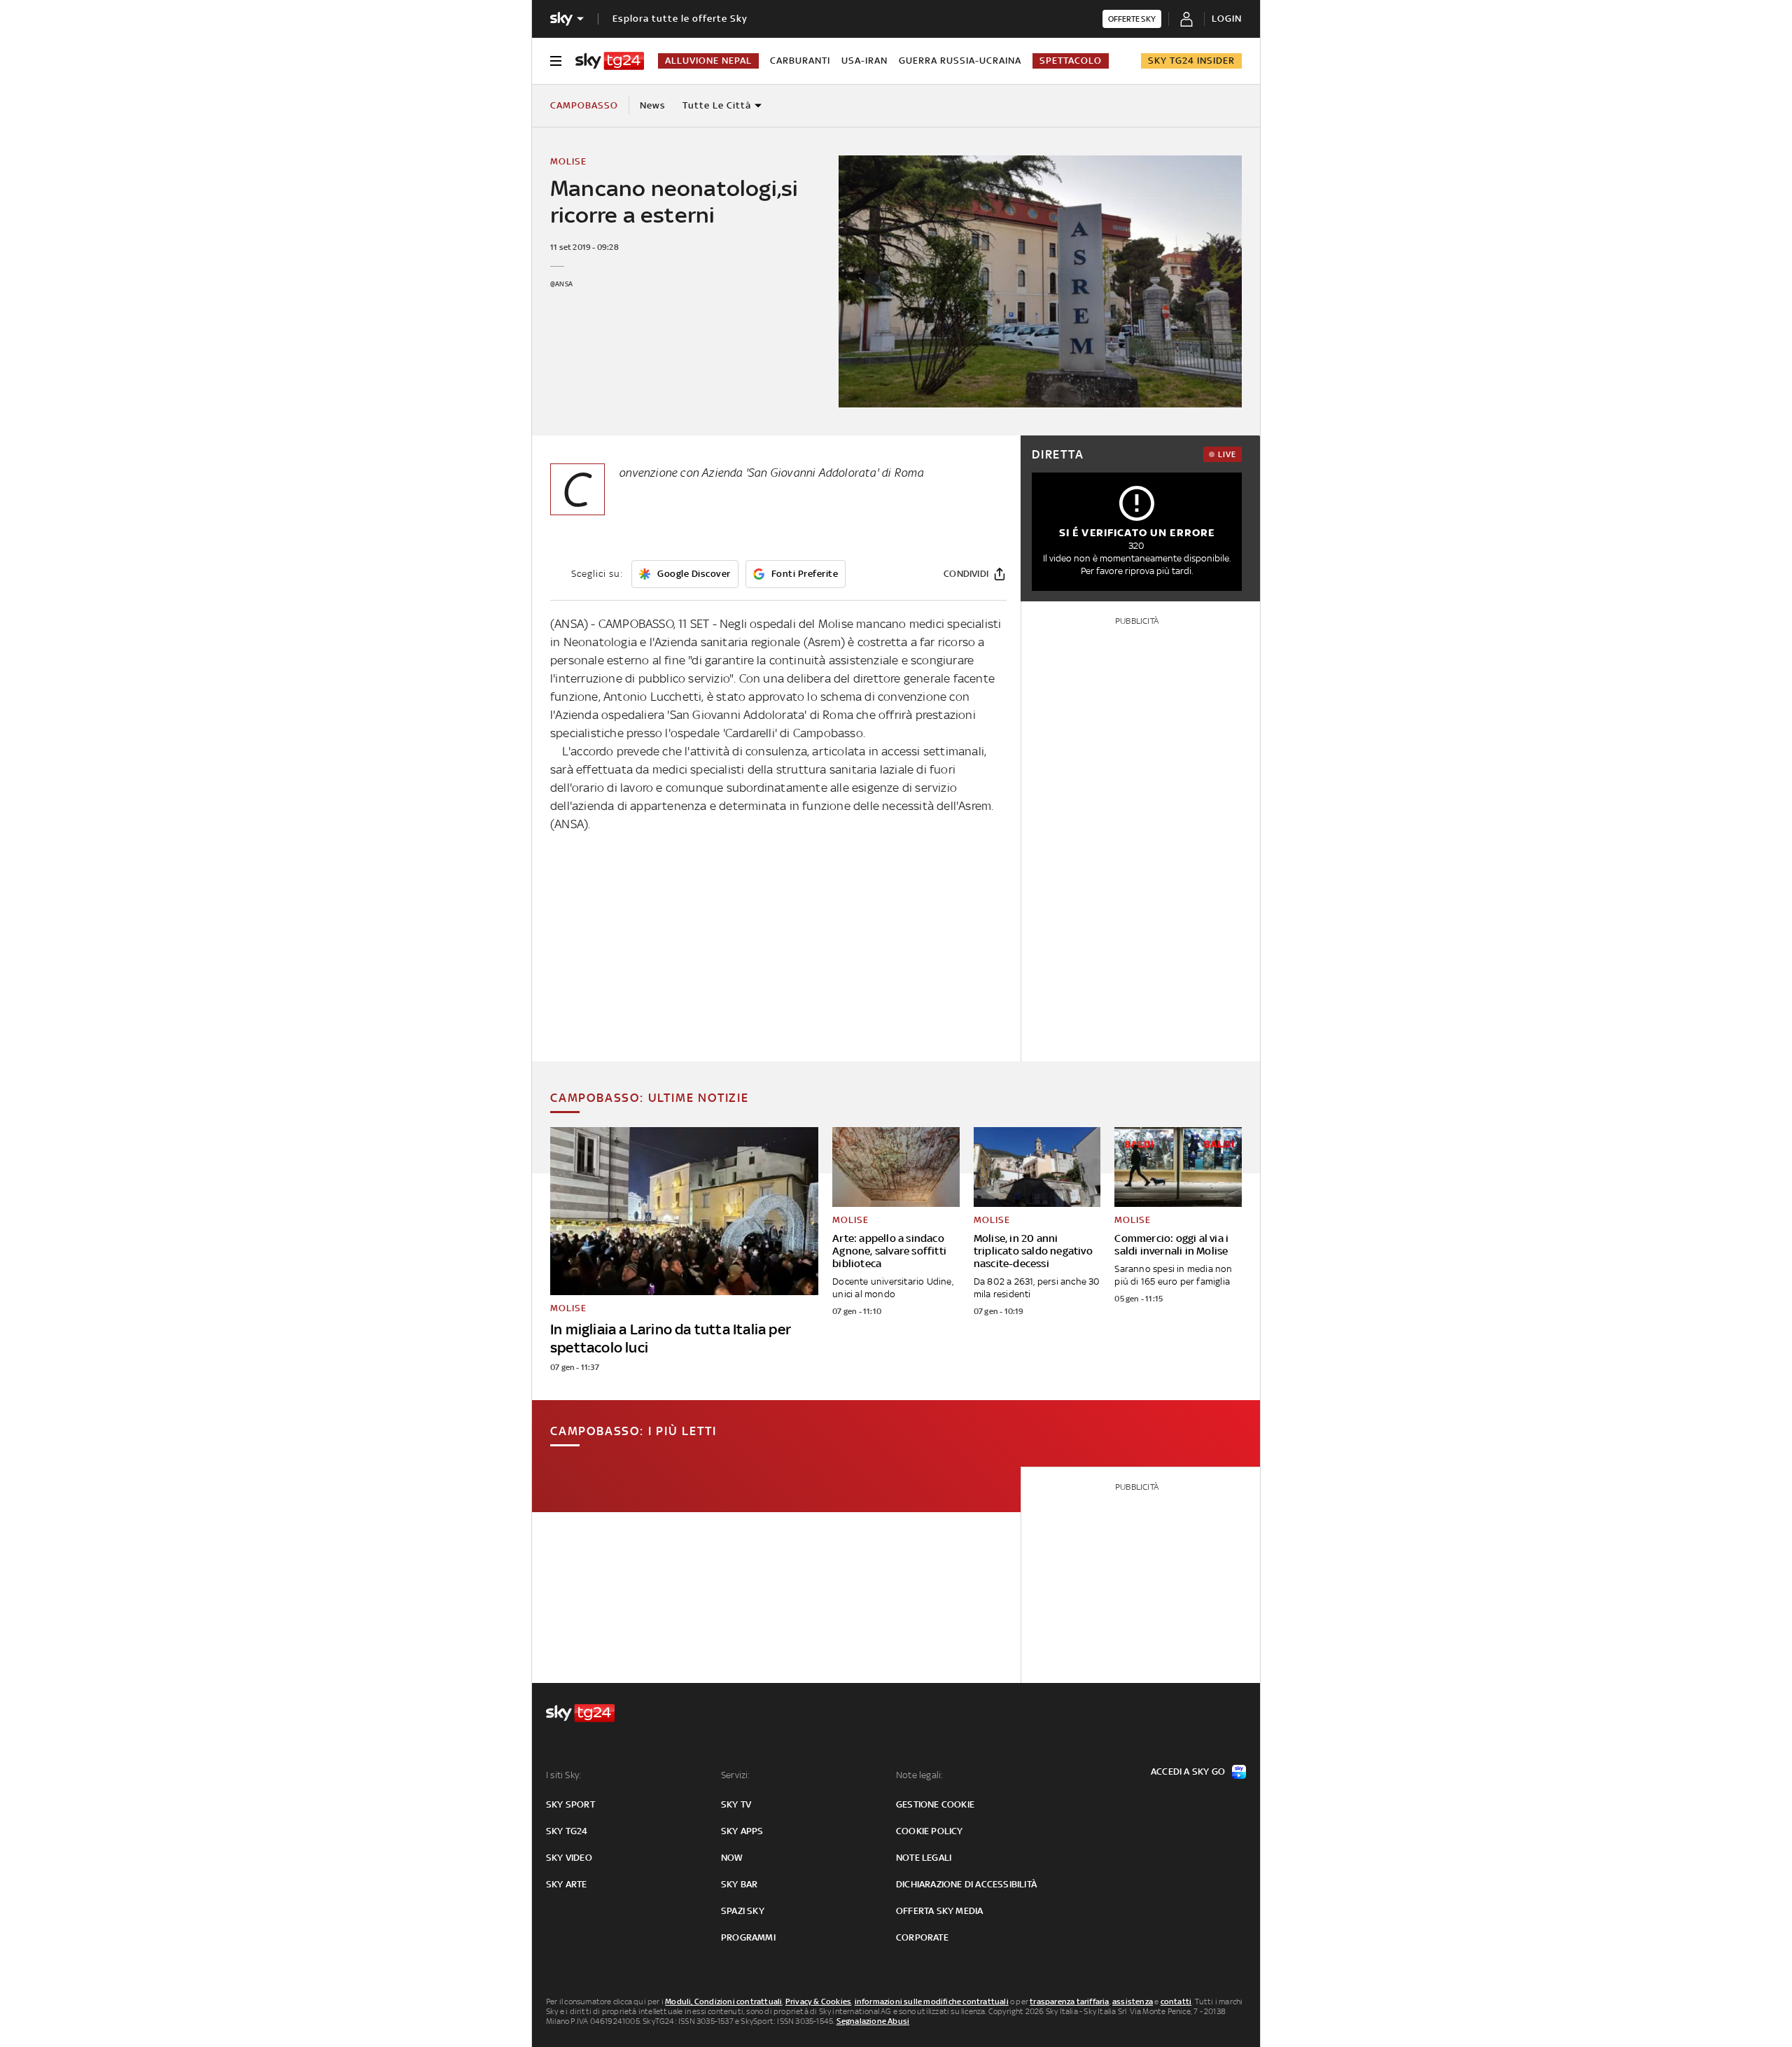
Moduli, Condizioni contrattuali (723, 2001)
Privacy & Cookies (818, 2001)
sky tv (736, 1804)
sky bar (739, 1884)
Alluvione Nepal (708, 61)
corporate (922, 1937)
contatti (1176, 2001)
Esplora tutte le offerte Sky (680, 19)
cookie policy (930, 1831)
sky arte (567, 1884)
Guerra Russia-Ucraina (960, 61)
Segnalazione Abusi (873, 2021)
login (1227, 19)
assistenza (1133, 2001)
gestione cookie (935, 1804)
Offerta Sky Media (939, 1911)
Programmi (748, 1937)
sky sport (570, 1804)
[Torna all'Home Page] (610, 61)
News (653, 105)
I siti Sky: (563, 1775)
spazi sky (743, 1911)
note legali (924, 1858)
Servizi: (736, 1775)
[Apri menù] (556, 61)
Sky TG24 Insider (1191, 61)
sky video (569, 1858)
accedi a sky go (1188, 1772)
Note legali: (919, 1775)
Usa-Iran (864, 61)
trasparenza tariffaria (1069, 2001)
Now (732, 1858)
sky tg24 (567, 1831)
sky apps (742, 1831)
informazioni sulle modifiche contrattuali (932, 2001)
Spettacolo (1071, 61)
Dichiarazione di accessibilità (966, 1884)
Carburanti (800, 61)
